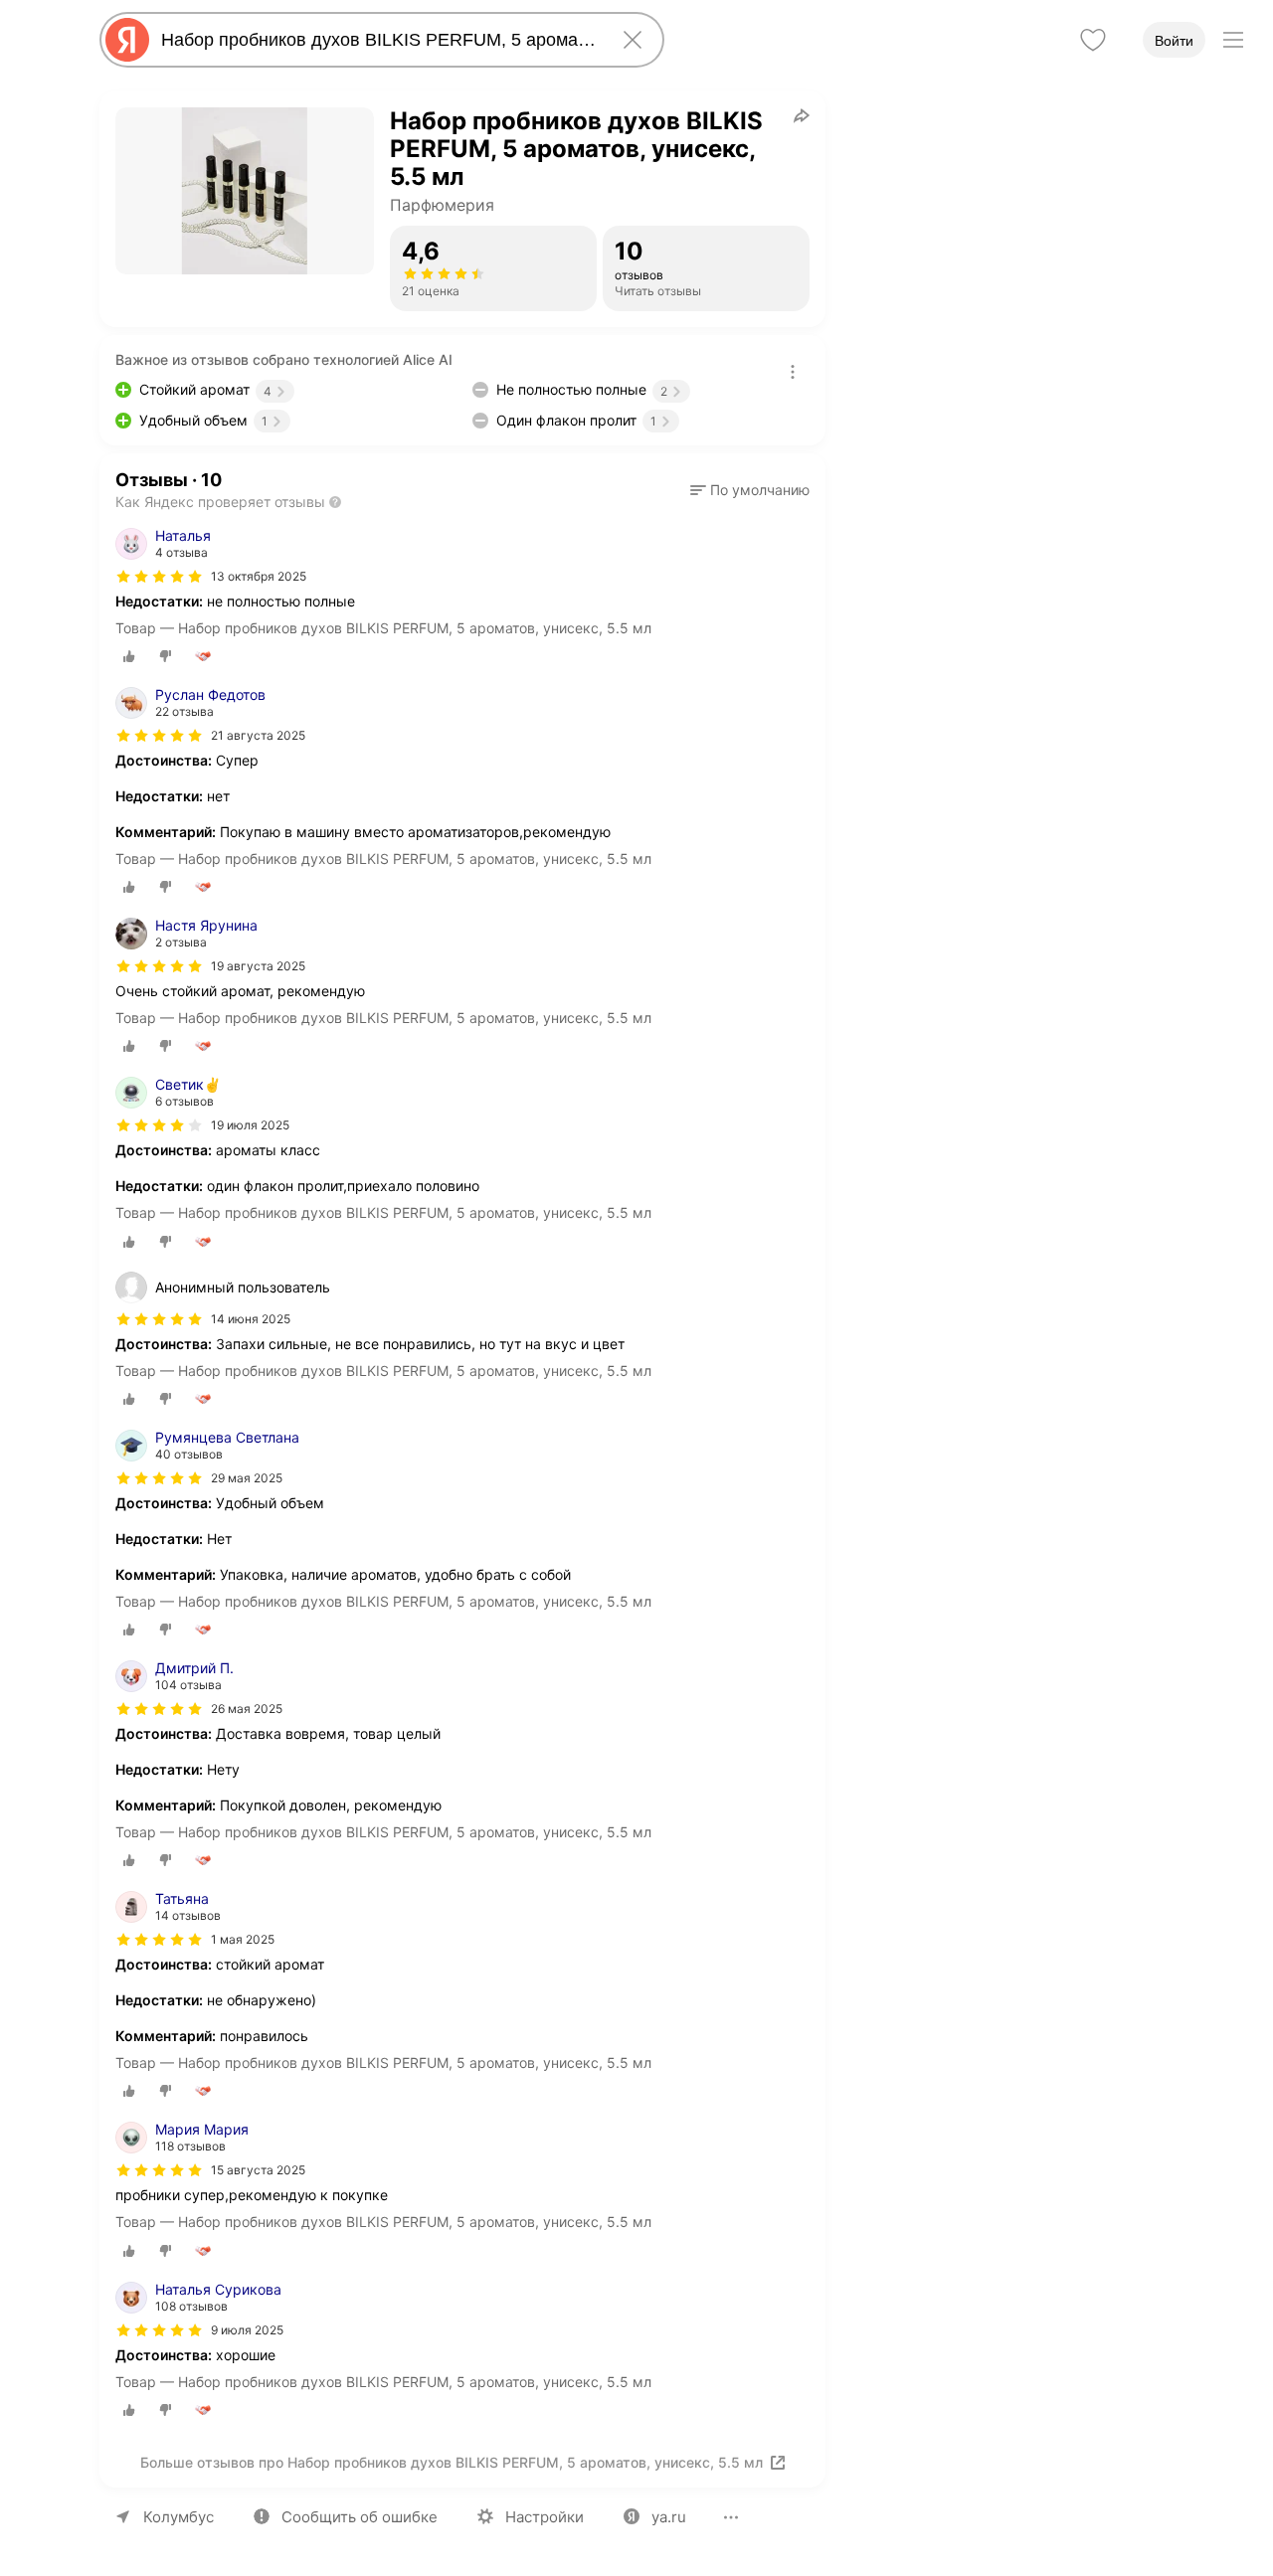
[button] (750, 490)
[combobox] (378, 40)
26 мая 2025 (247, 1709)
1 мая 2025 (243, 1939)
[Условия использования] (793, 372)
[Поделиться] (802, 115)
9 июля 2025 (247, 2330)
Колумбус (179, 2517)
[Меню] (1233, 40)
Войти (1174, 41)
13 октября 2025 (259, 576)
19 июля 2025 (250, 1125)
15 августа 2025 (258, 2170)
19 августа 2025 (258, 966)
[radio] (129, 656)
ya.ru (669, 2517)
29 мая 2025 (247, 1478)
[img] (159, 577)
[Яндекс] (127, 40)
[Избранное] (1093, 40)
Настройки (545, 2517)
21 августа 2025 (258, 735)
